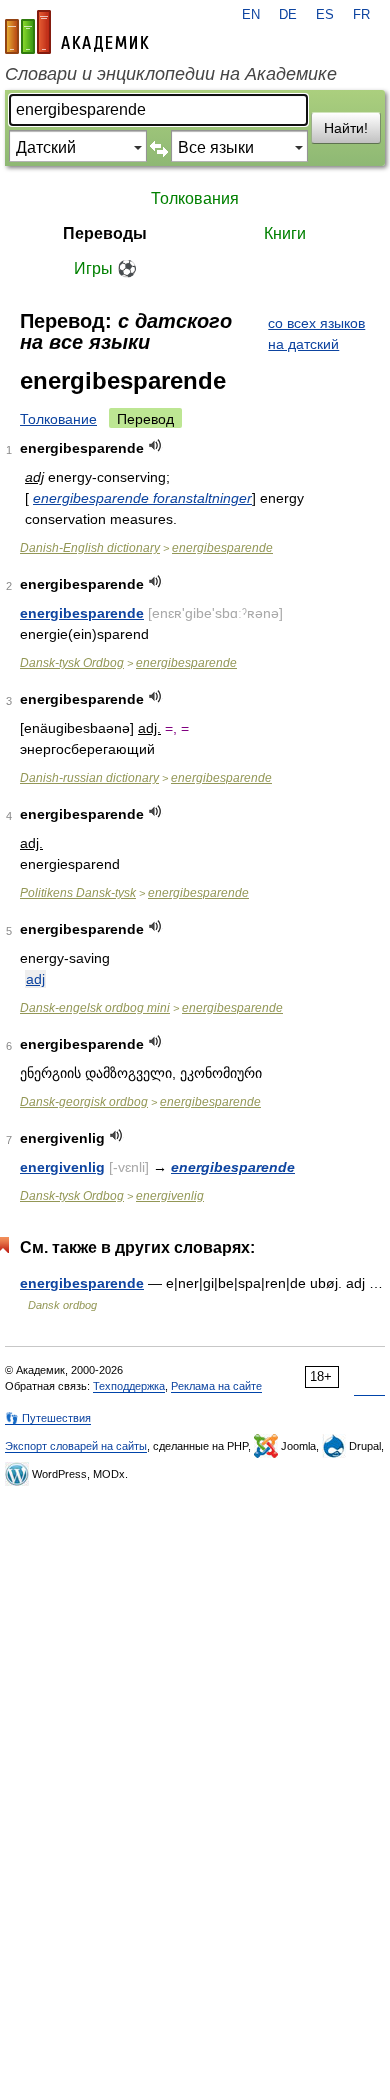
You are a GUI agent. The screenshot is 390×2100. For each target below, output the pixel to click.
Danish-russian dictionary (89, 778)
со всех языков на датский (316, 333)
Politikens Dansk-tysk (78, 893)
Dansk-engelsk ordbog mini (95, 1008)
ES (325, 15)
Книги (285, 233)
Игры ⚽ (105, 268)
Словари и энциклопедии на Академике (171, 74)
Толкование (58, 419)
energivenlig (62, 1167)
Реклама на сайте (216, 1386)
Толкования (195, 198)
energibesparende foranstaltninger (142, 498)
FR (361, 15)
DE (288, 15)
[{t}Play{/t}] (155, 445)
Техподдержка (129, 1386)
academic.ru (77, 32)
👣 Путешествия (48, 1418)
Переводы (105, 233)
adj (35, 979)
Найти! (346, 128)
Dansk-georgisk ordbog (84, 1102)
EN (251, 15)
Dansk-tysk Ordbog (72, 663)
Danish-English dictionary (90, 548)
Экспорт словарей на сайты (76, 1446)
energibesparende (222, 548)
